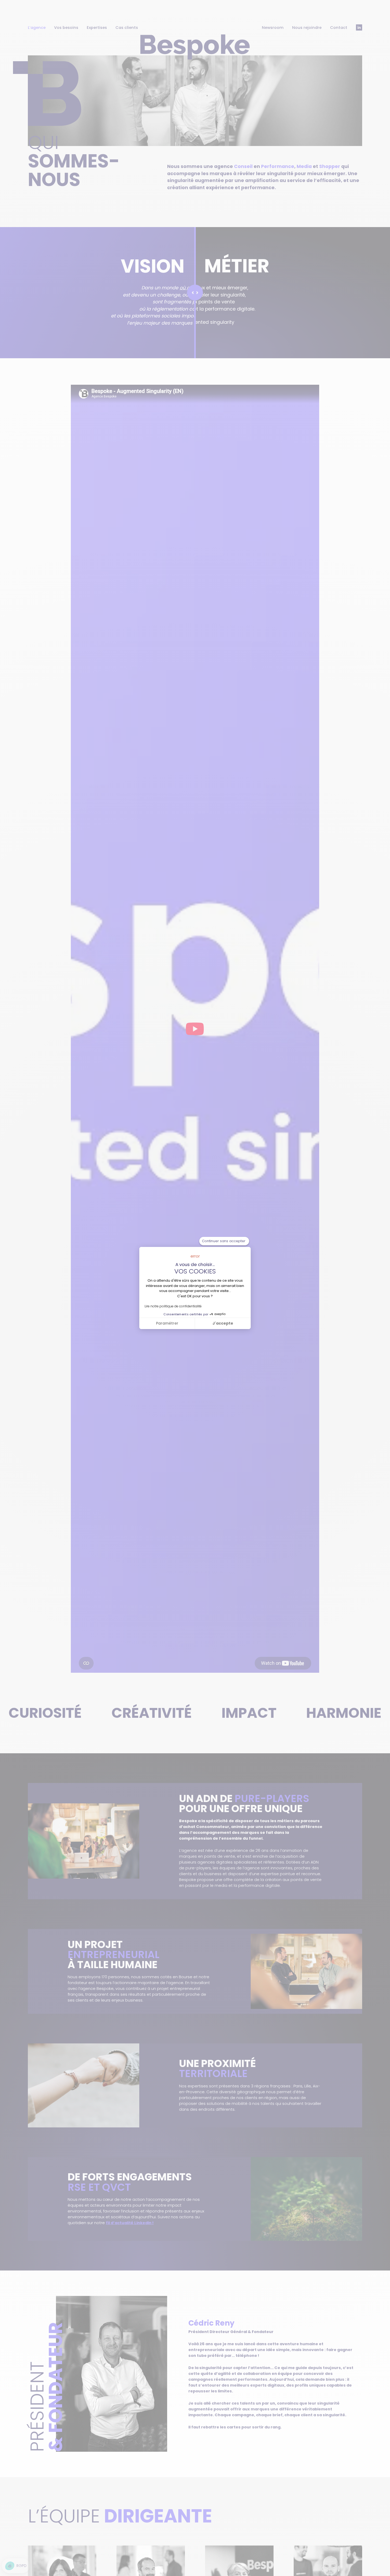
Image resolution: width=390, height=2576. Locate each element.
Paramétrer (167, 1323)
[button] (16, 2566)
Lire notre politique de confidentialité (173, 1306)
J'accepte (223, 1323)
